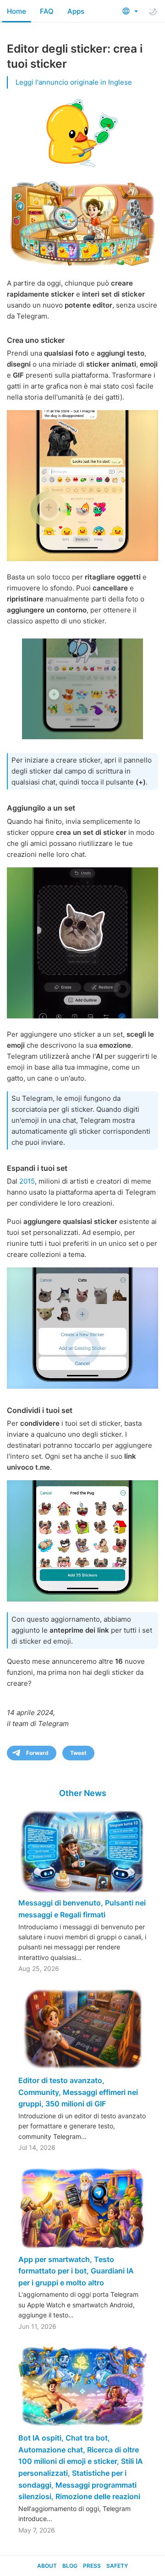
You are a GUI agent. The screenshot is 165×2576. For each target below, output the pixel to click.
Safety (117, 2566)
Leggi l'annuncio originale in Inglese (74, 82)
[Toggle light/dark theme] (153, 11)
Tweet (78, 1753)
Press (92, 2566)
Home (16, 11)
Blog (70, 2566)
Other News (83, 1793)
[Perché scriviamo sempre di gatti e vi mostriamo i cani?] (82, 486)
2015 (27, 1181)
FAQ (47, 11)
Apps (76, 11)
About (47, 2566)
